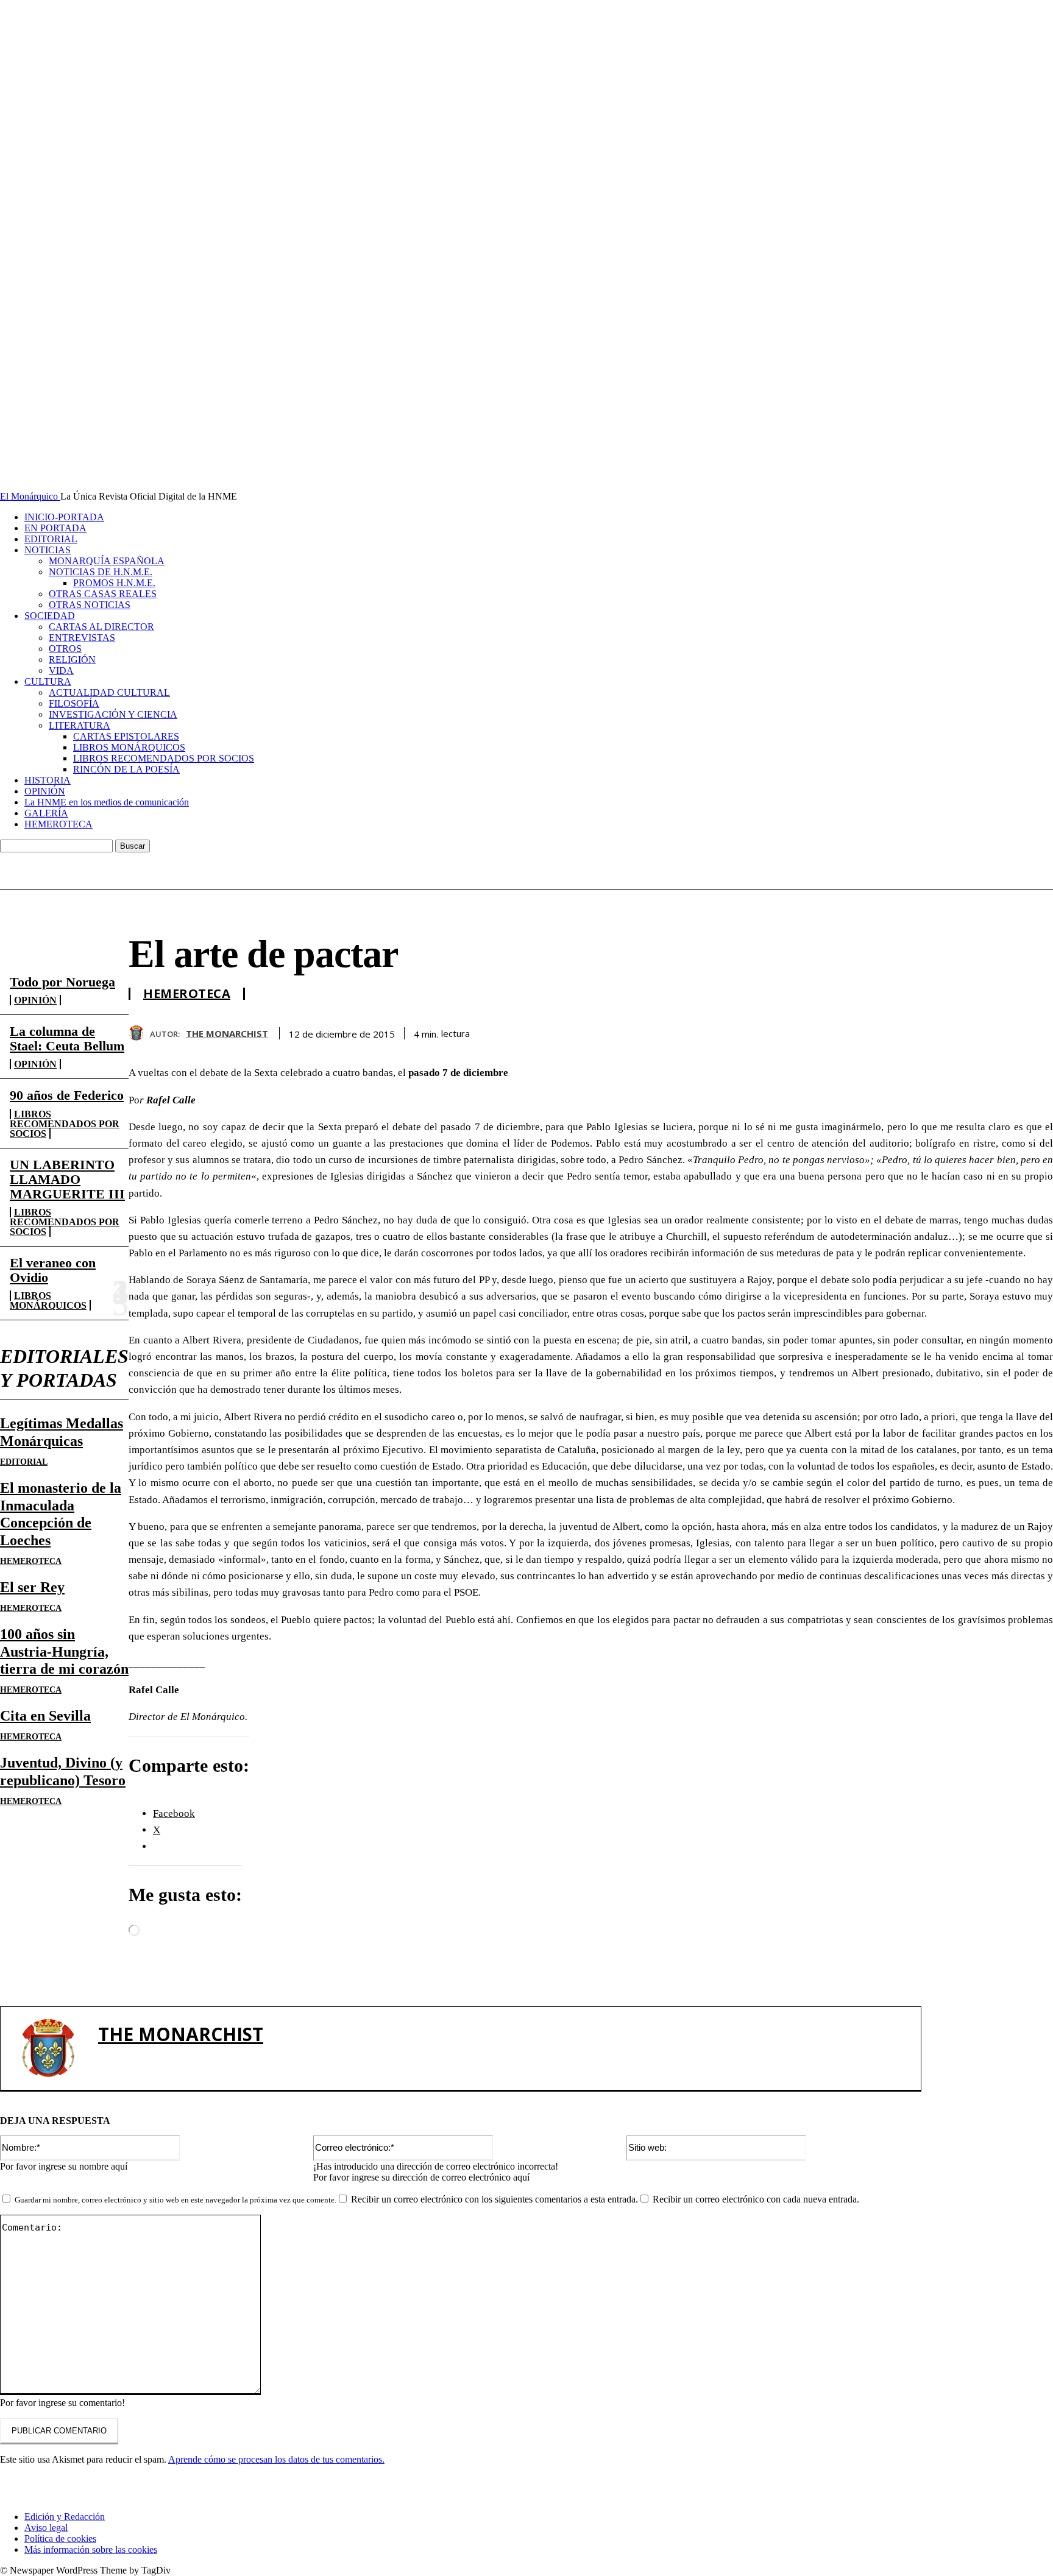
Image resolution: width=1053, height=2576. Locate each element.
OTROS (65, 649)
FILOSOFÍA (74, 703)
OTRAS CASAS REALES (103, 594)
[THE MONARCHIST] (139, 1033)
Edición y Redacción (65, 2517)
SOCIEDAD (50, 616)
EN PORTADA (55, 528)
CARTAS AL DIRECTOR (101, 627)
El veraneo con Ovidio (53, 1270)
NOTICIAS (48, 550)
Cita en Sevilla (45, 1716)
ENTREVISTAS (82, 638)
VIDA (61, 671)
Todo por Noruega (62, 982)
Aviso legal (46, 2528)
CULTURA (48, 681)
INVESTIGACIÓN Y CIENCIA (113, 714)
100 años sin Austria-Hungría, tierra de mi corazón (64, 1652)
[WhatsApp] (988, 1031)
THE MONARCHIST (227, 1033)
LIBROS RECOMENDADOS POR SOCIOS (164, 758)
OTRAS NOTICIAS (90, 605)
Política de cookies (60, 2539)
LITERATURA (80, 725)
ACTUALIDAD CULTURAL (109, 692)
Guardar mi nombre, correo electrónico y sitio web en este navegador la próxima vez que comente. (175, 2200)
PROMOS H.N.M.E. (114, 583)
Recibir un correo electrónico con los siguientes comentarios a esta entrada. (495, 2199)
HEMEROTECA (58, 824)
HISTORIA (48, 780)
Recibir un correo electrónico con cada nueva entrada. (756, 2199)
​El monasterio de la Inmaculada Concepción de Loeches (61, 1514)
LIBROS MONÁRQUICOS (129, 747)
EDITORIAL (51, 539)
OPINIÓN (45, 791)
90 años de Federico (67, 1095)
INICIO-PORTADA (64, 517)
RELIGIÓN (72, 660)
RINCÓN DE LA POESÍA (126, 769)
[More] (1032, 1031)
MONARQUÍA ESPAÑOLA (107, 561)
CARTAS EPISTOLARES (126, 736)
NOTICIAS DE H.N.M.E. (101, 572)
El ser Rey (32, 1587)
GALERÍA (46, 813)
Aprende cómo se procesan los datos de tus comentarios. (276, 2459)
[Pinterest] (944, 1031)
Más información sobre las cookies (91, 2549)
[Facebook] (856, 1031)
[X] (900, 1031)
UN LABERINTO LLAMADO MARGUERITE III (67, 1179)
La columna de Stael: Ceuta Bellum (67, 1039)
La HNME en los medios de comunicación (107, 802)
